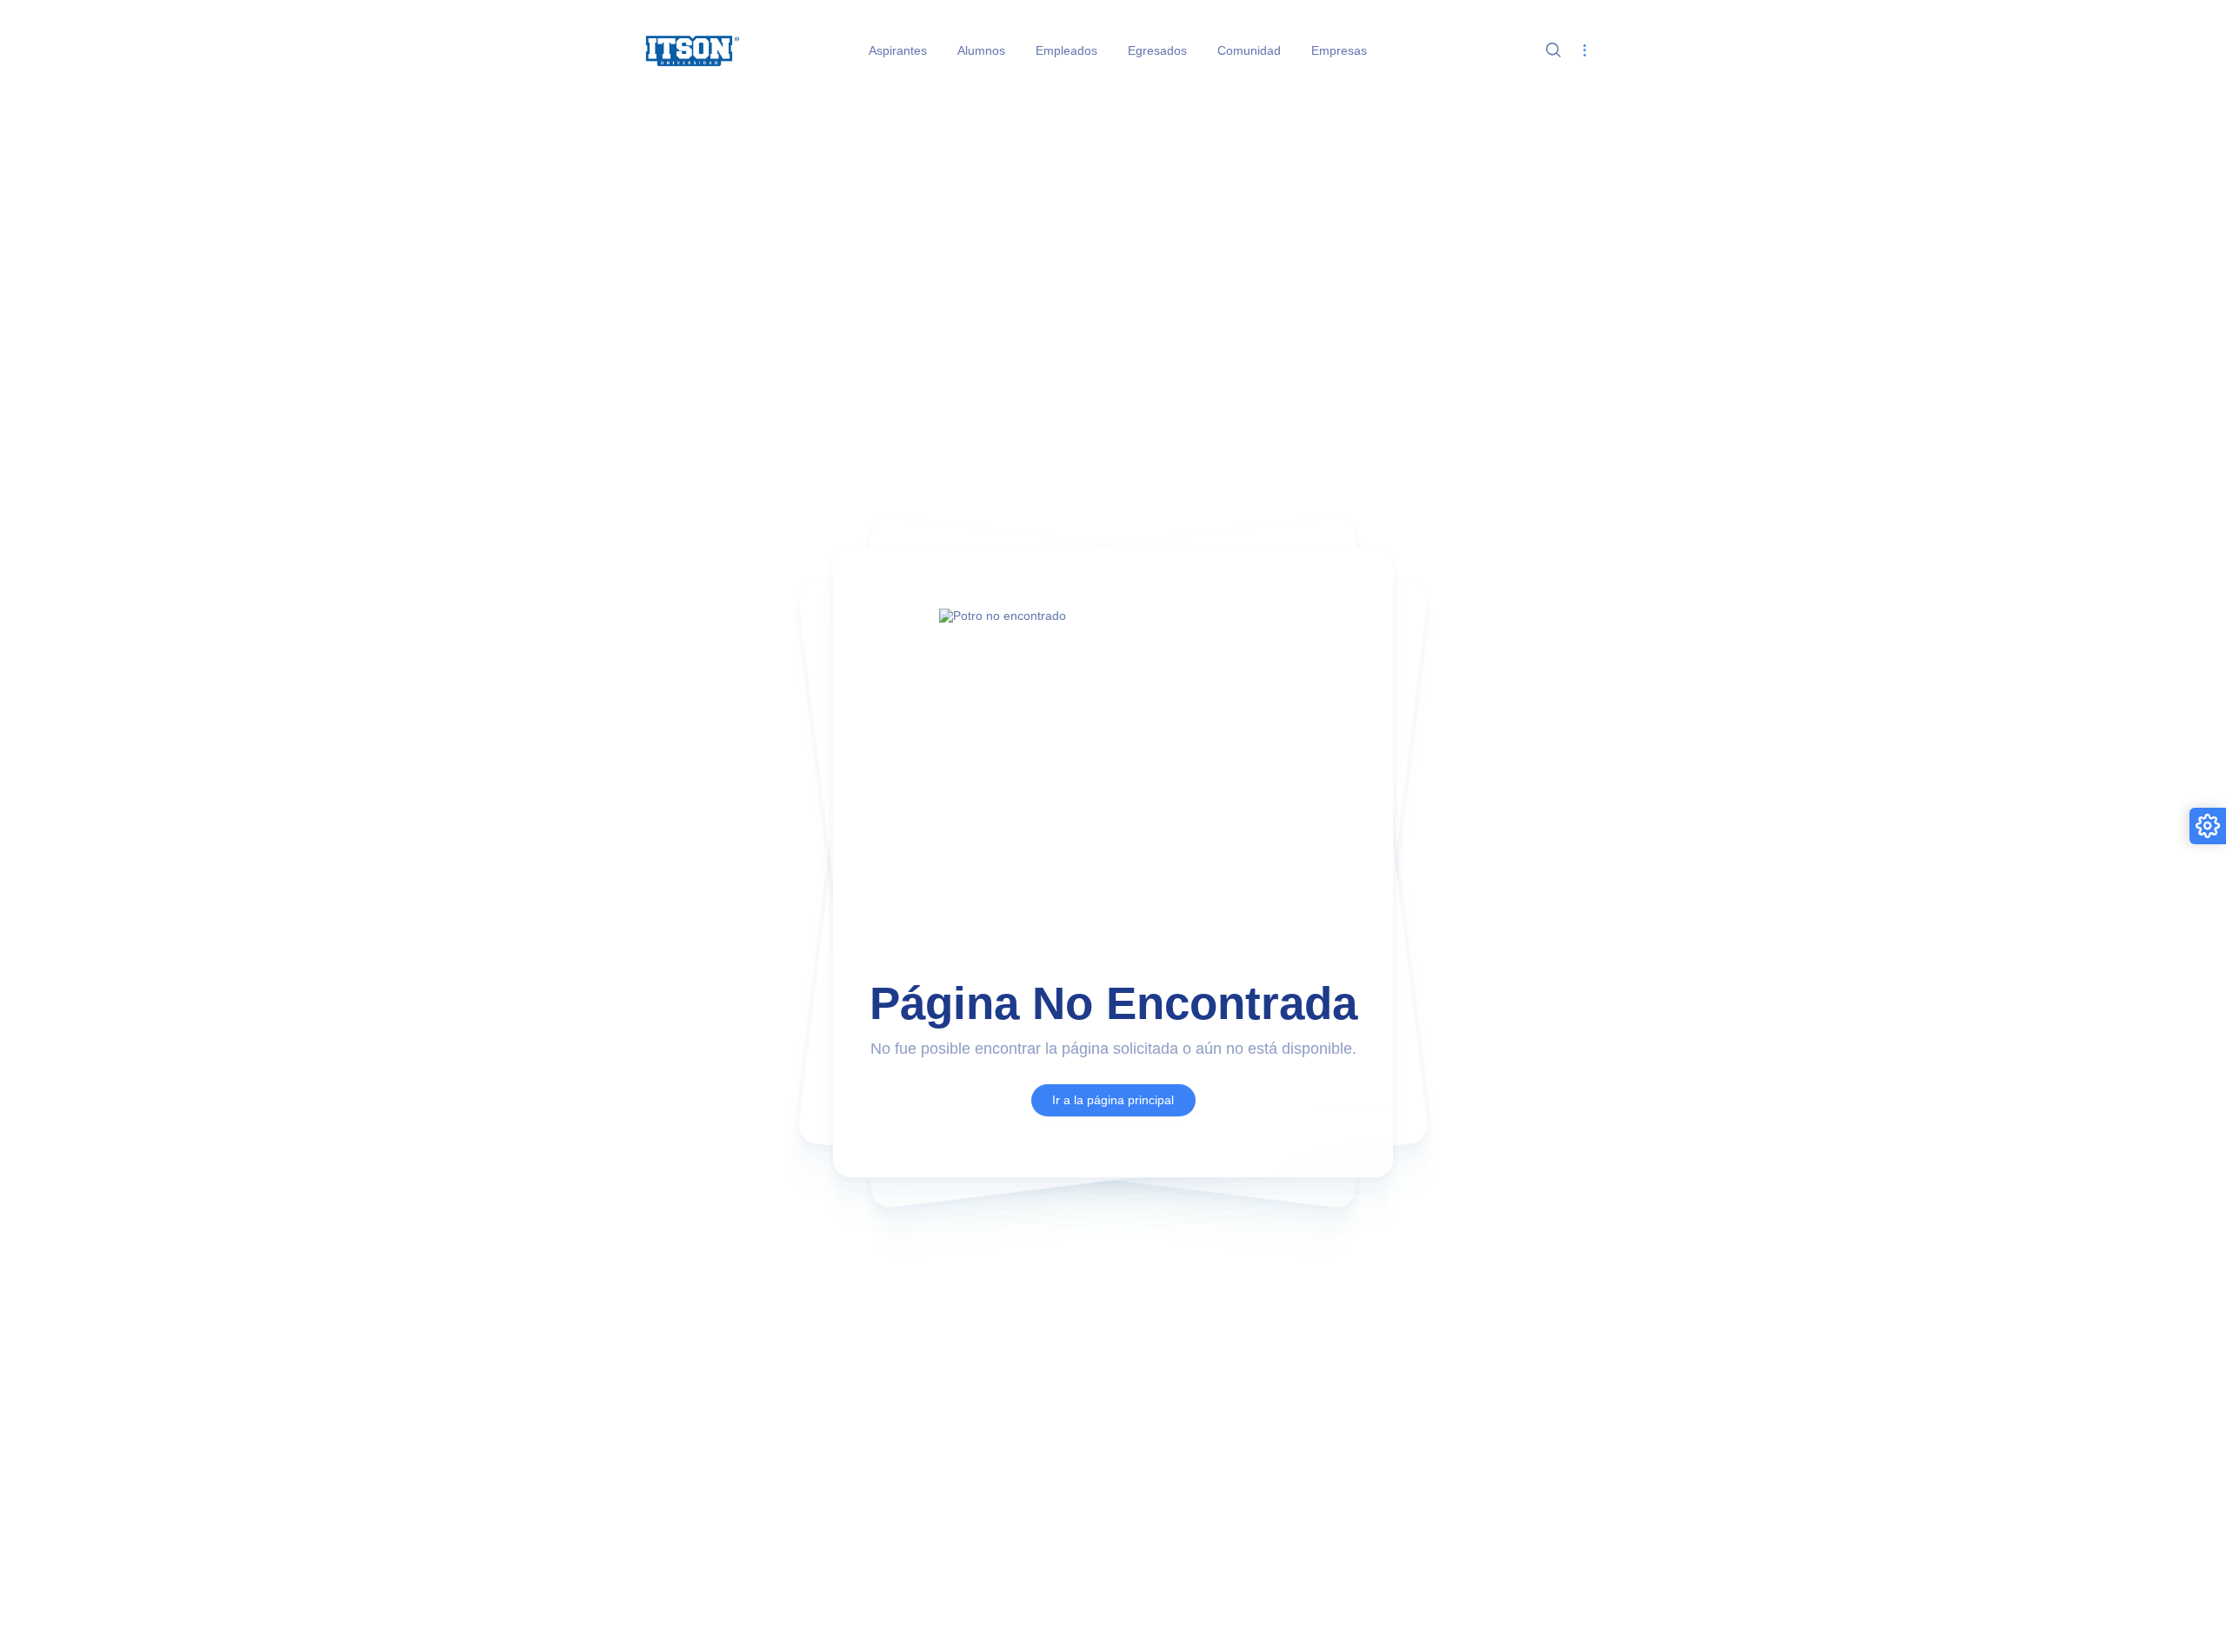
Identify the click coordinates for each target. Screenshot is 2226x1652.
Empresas (1339, 50)
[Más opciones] (1584, 51)
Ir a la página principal (1113, 1100)
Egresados (1157, 50)
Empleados (1066, 50)
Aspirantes (898, 50)
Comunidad (1249, 50)
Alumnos (981, 50)
